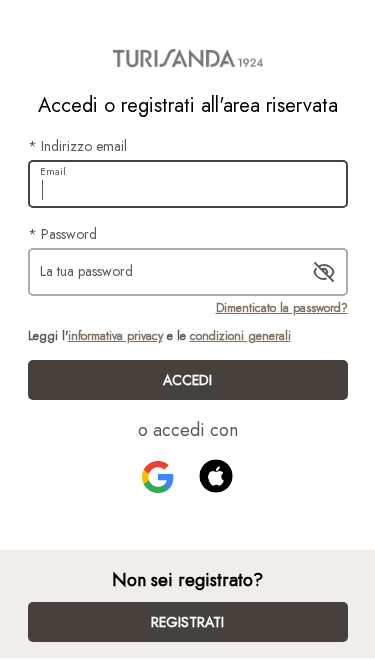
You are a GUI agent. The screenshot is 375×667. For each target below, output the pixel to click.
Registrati (187, 622)
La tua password (86, 271)
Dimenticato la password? (282, 308)
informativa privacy (115, 336)
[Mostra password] (324, 272)
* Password (62, 234)
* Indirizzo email (77, 146)
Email (53, 171)
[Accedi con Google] (158, 477)
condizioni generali (240, 336)
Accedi (187, 380)
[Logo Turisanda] (188, 58)
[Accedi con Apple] (216, 476)
